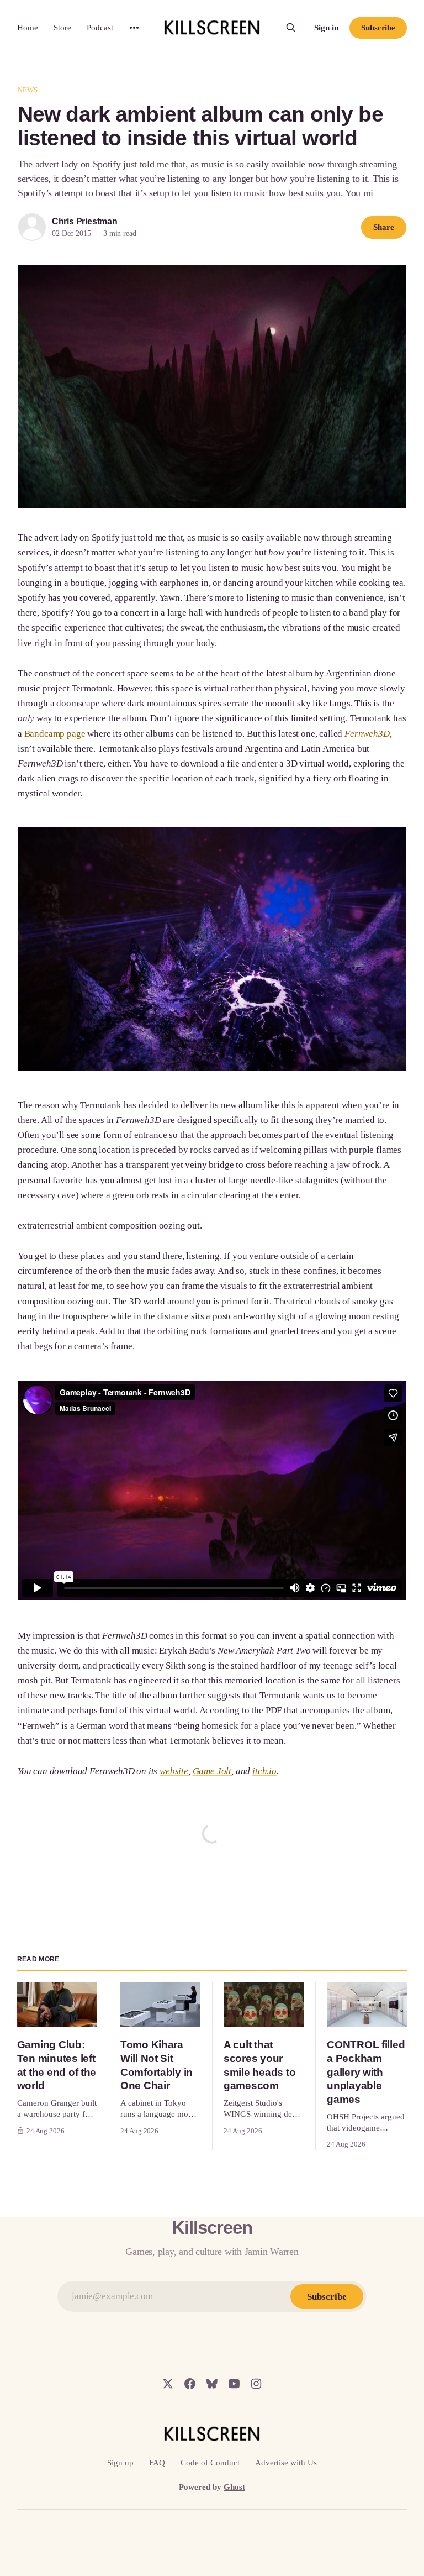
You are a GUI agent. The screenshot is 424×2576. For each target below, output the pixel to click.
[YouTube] (234, 2384)
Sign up (120, 2463)
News (28, 90)
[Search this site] (291, 28)
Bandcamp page (55, 734)
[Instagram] (256, 2384)
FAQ (157, 2463)
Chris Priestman (85, 221)
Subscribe (378, 28)
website (174, 1771)
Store (62, 28)
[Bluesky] (212, 2384)
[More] (134, 28)
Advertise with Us (286, 2463)
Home (28, 28)
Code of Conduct (210, 2463)
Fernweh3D (367, 734)
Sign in (326, 28)
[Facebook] (190, 2384)
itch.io (264, 1771)
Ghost (234, 2487)
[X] (168, 2384)
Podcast (100, 28)
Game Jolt (212, 1771)
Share (384, 227)
